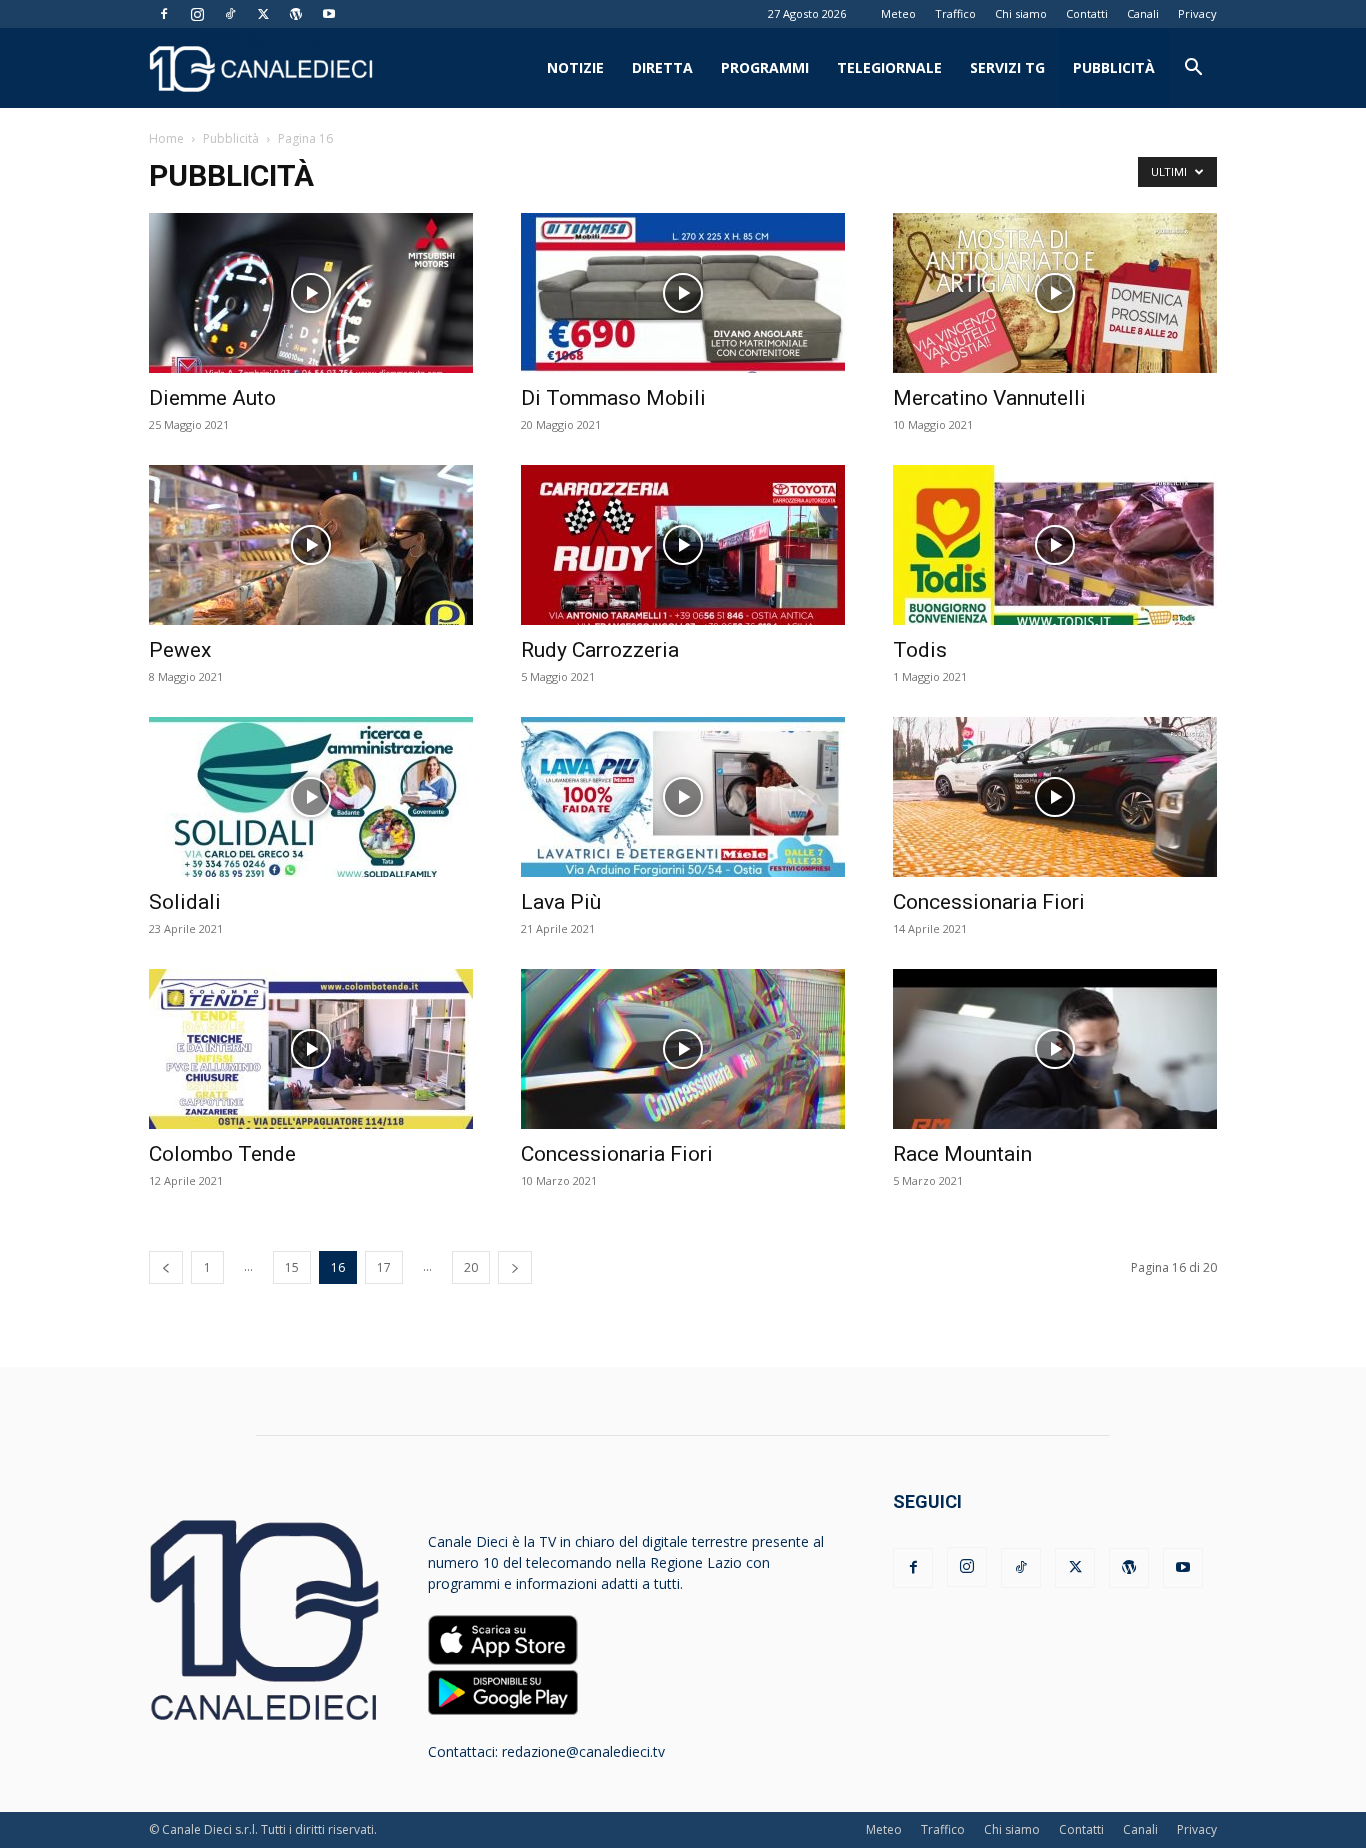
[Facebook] (164, 14)
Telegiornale (889, 67)
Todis (920, 650)
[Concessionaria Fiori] (1055, 797)
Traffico (955, 13)
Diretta (662, 67)
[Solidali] (311, 797)
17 (384, 1267)
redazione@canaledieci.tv (583, 1751)
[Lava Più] (683, 797)
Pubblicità (1114, 67)
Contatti (1087, 13)
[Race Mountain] (1055, 1049)
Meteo (898, 13)
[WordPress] (296, 14)
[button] (1193, 69)
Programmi (765, 67)
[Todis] (1055, 545)
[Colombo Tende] (311, 1049)
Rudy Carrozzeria (600, 650)
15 (292, 1267)
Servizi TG (1007, 67)
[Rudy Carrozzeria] (683, 545)
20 (471, 1267)
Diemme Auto (212, 398)
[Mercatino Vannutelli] (1055, 293)
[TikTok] (230, 14)
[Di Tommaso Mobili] (683, 293)
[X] (263, 14)
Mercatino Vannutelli (989, 398)
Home (166, 138)
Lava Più (561, 902)
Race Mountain (962, 1154)
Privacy (1197, 13)
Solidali (185, 902)
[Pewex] (311, 545)
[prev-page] (166, 1267)
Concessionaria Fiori (989, 902)
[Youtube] (329, 14)
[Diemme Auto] (311, 293)
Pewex (180, 650)
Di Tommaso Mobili (613, 398)
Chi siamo (1021, 13)
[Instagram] (197, 14)
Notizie (575, 67)
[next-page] (515, 1267)
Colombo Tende (222, 1154)
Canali (1143, 13)
